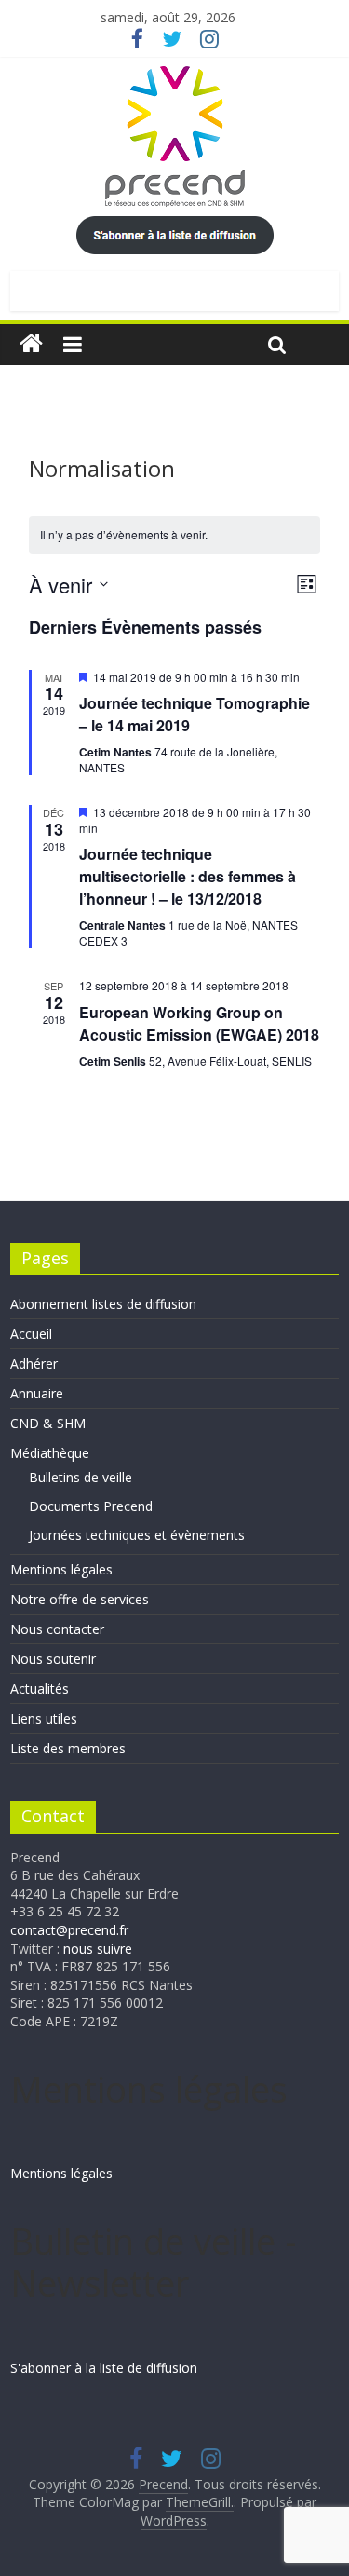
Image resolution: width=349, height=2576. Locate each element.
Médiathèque (50, 1453)
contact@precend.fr (69, 1930)
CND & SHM (48, 1423)
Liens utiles (44, 1718)
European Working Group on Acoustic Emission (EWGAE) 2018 (199, 1023)
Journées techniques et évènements (137, 1535)
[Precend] (31, 344)
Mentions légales (61, 1569)
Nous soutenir (53, 1659)
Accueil (31, 1334)
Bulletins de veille (81, 1477)
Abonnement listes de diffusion (103, 1304)
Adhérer (34, 1363)
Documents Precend (91, 1506)
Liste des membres (68, 1748)
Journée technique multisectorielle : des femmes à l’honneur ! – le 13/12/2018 (188, 876)
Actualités (40, 1689)
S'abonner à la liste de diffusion (104, 2368)
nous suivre (98, 1949)
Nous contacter (57, 1629)
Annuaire (37, 1393)
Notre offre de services (80, 1599)
